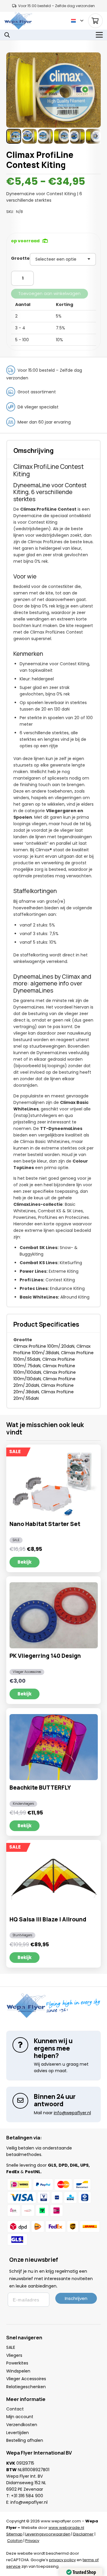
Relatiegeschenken (26, 2387)
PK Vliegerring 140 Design (45, 1656)
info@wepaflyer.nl (29, 2502)
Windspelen (18, 2371)
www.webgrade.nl (66, 2528)
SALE (16, 1540)
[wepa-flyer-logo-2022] (18, 21)
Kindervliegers (23, 1804)
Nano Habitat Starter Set (45, 1524)
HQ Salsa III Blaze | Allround (48, 1919)
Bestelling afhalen (25, 2440)
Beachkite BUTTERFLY (40, 1788)
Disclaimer (83, 2534)
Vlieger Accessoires (27, 1672)
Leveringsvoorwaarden (48, 2534)
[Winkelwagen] (95, 21)
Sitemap (14, 2534)
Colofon (15, 2541)
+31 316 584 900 (27, 2496)
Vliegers (14, 2355)
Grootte (20, 258)
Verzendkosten (22, 2425)
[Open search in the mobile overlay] (7, 35)
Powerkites (17, 2363)
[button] (77, 21)
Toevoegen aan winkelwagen (49, 294)
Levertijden (18, 2433)
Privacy (32, 2541)
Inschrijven (76, 2298)
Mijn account (20, 2417)
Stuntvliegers (22, 1935)
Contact (15, 2409)
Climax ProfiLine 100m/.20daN (44, 1346)
